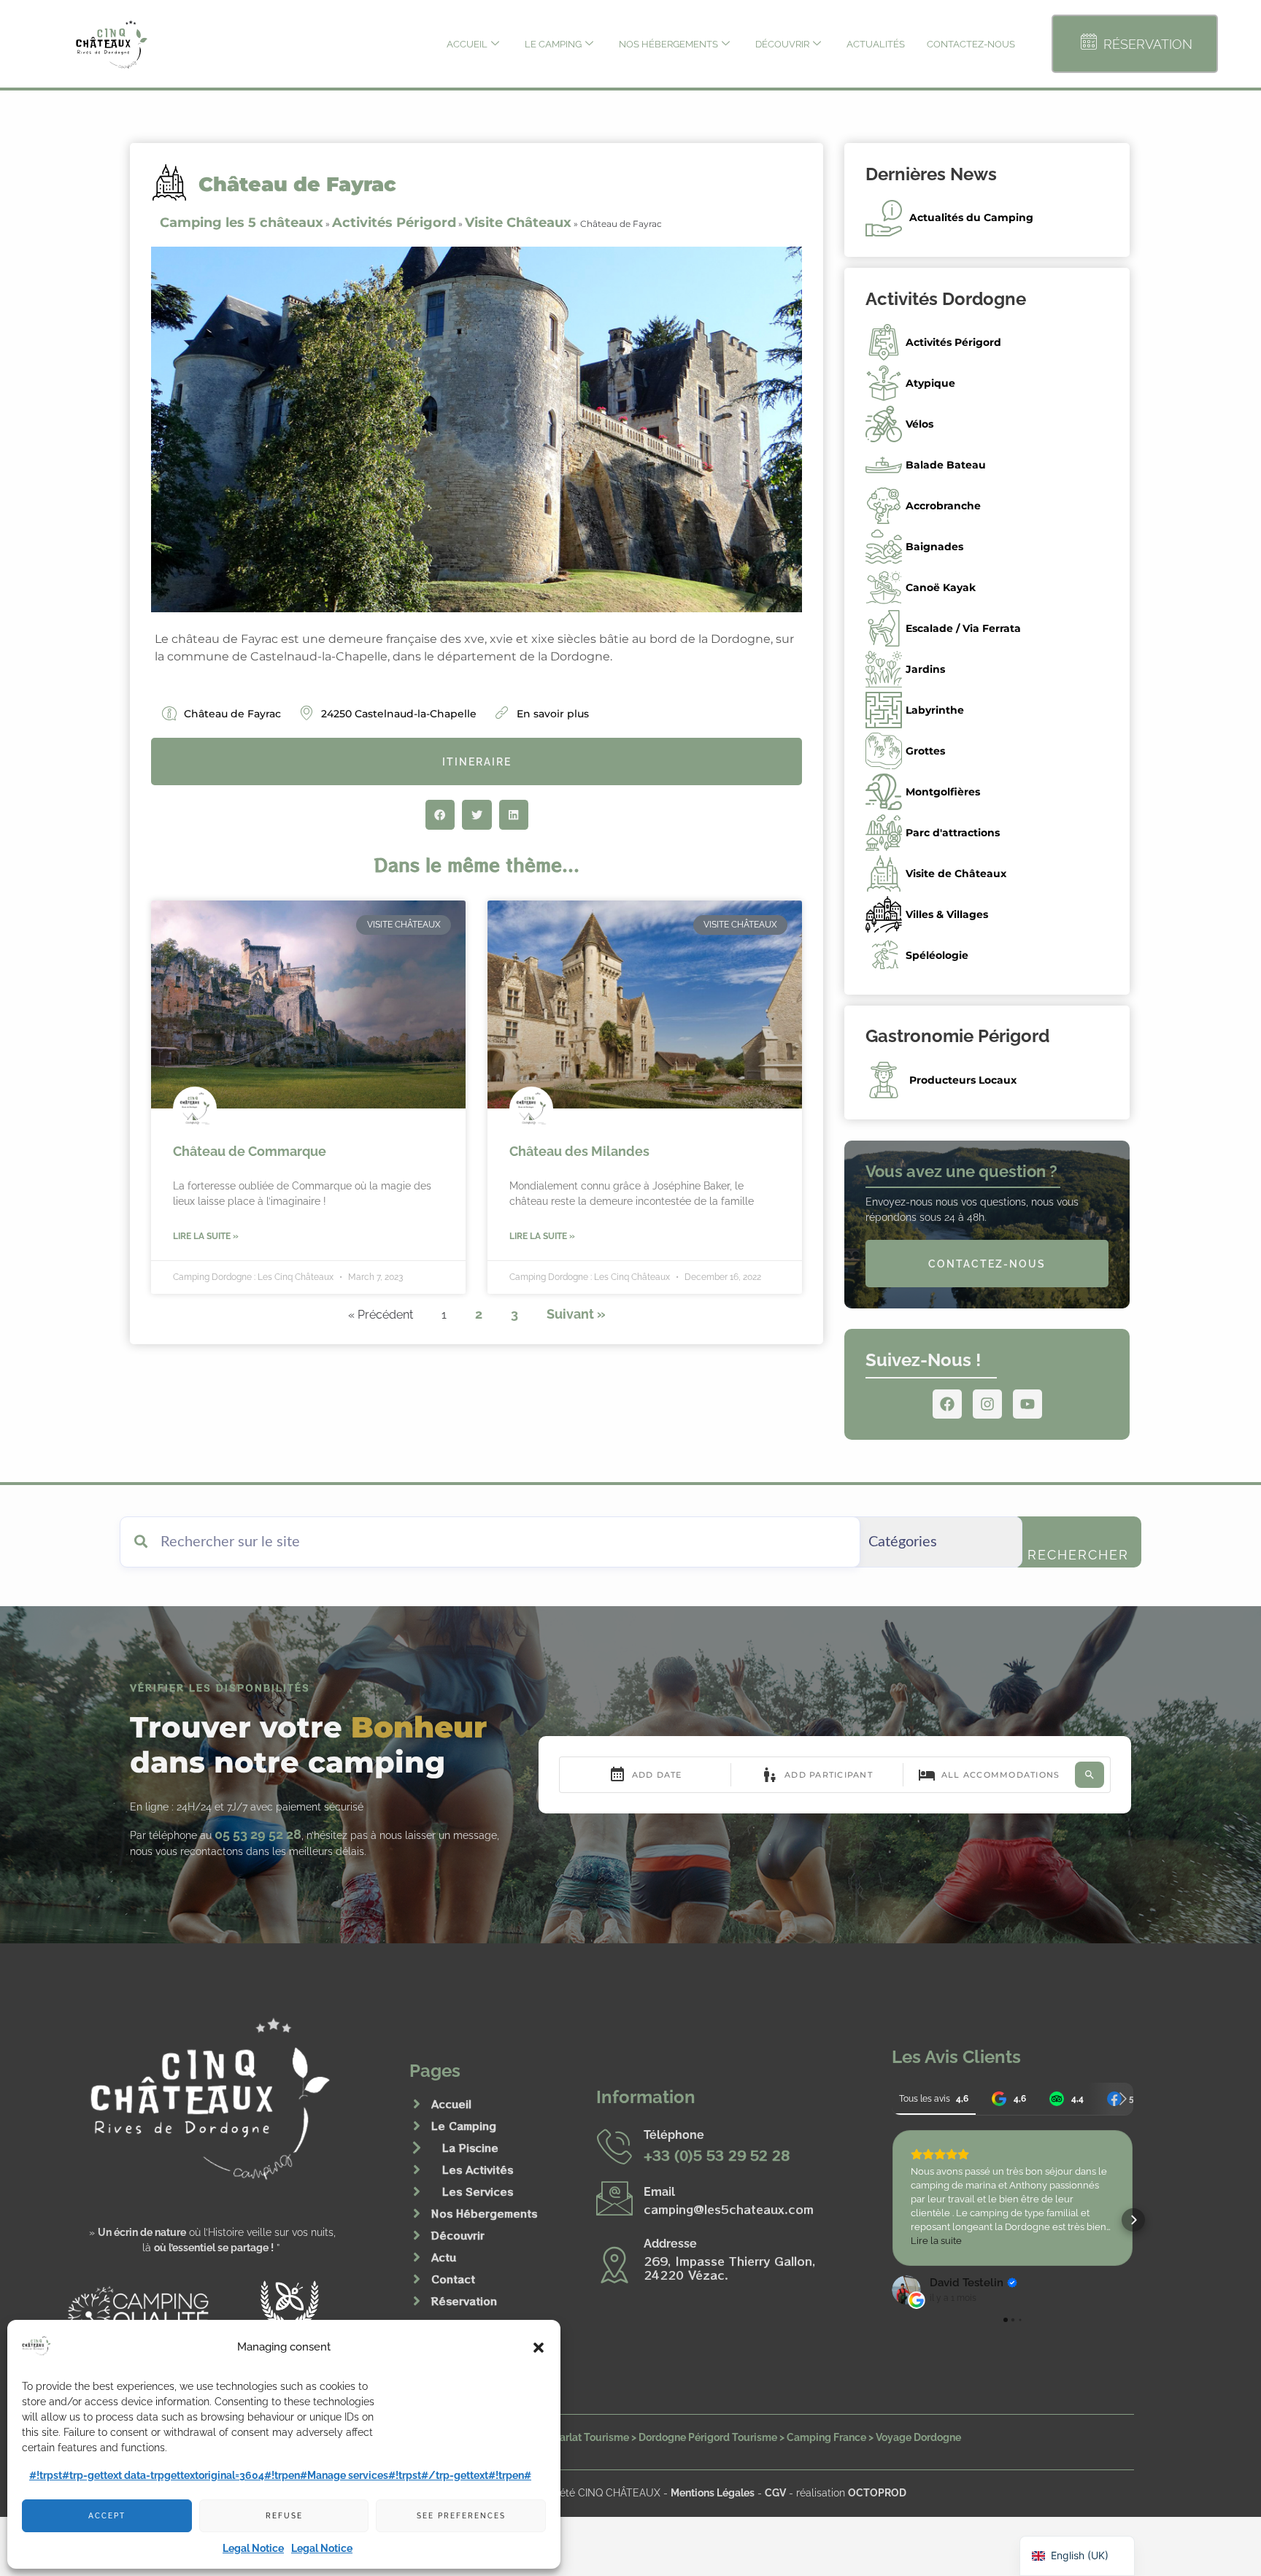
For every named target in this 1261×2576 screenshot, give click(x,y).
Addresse (670, 2244)
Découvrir (782, 44)
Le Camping (553, 44)
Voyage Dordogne (918, 2437)
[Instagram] (987, 1404)
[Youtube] (1027, 1404)
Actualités (876, 44)
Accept (107, 2516)
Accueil (467, 44)
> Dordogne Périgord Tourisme (704, 2437)
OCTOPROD (877, 2492)
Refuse (284, 2516)
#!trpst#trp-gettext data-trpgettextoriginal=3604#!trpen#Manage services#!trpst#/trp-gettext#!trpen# (280, 2475)
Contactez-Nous (971, 44)
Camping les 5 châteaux (242, 223)
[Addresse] (614, 2264)
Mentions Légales (713, 2492)
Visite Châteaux (518, 223)
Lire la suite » (206, 1236)
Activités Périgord (394, 223)
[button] (539, 2348)
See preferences (461, 2516)
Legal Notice (253, 2548)
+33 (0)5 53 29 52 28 (717, 2155)
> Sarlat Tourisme (587, 2437)
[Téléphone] (614, 2146)
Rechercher (1078, 1555)
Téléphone (674, 2135)
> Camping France (823, 2437)
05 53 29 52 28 (258, 1834)
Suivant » (576, 1314)
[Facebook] (947, 1404)
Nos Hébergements (668, 44)
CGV (775, 2492)
